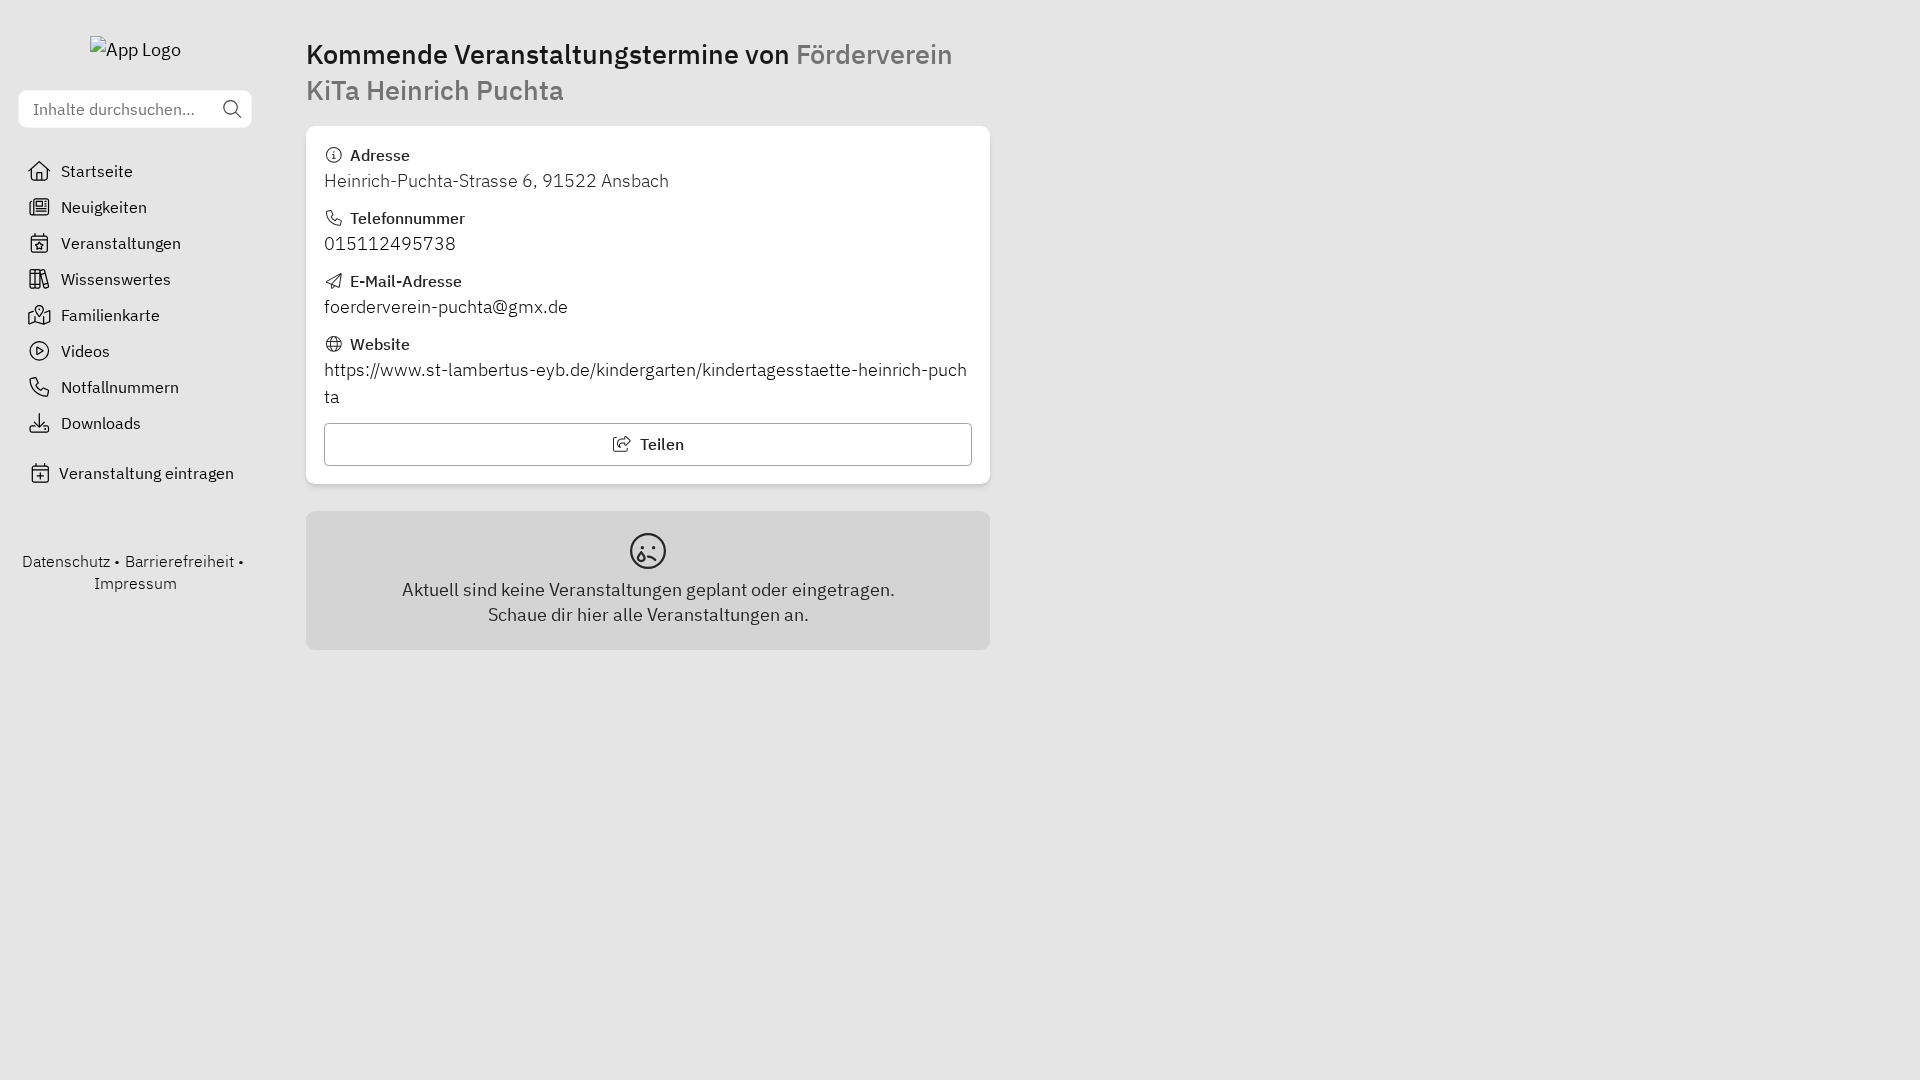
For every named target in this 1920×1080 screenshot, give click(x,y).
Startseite (97, 171)
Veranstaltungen (121, 243)
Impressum (135, 583)
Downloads (101, 423)
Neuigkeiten (104, 207)
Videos (85, 351)
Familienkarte (110, 315)
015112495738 (390, 243)
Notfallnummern (120, 387)
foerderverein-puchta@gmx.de (446, 306)
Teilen (660, 444)
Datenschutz (66, 561)
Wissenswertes (116, 279)
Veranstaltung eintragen (146, 473)
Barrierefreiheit (179, 561)
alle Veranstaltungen (696, 614)
